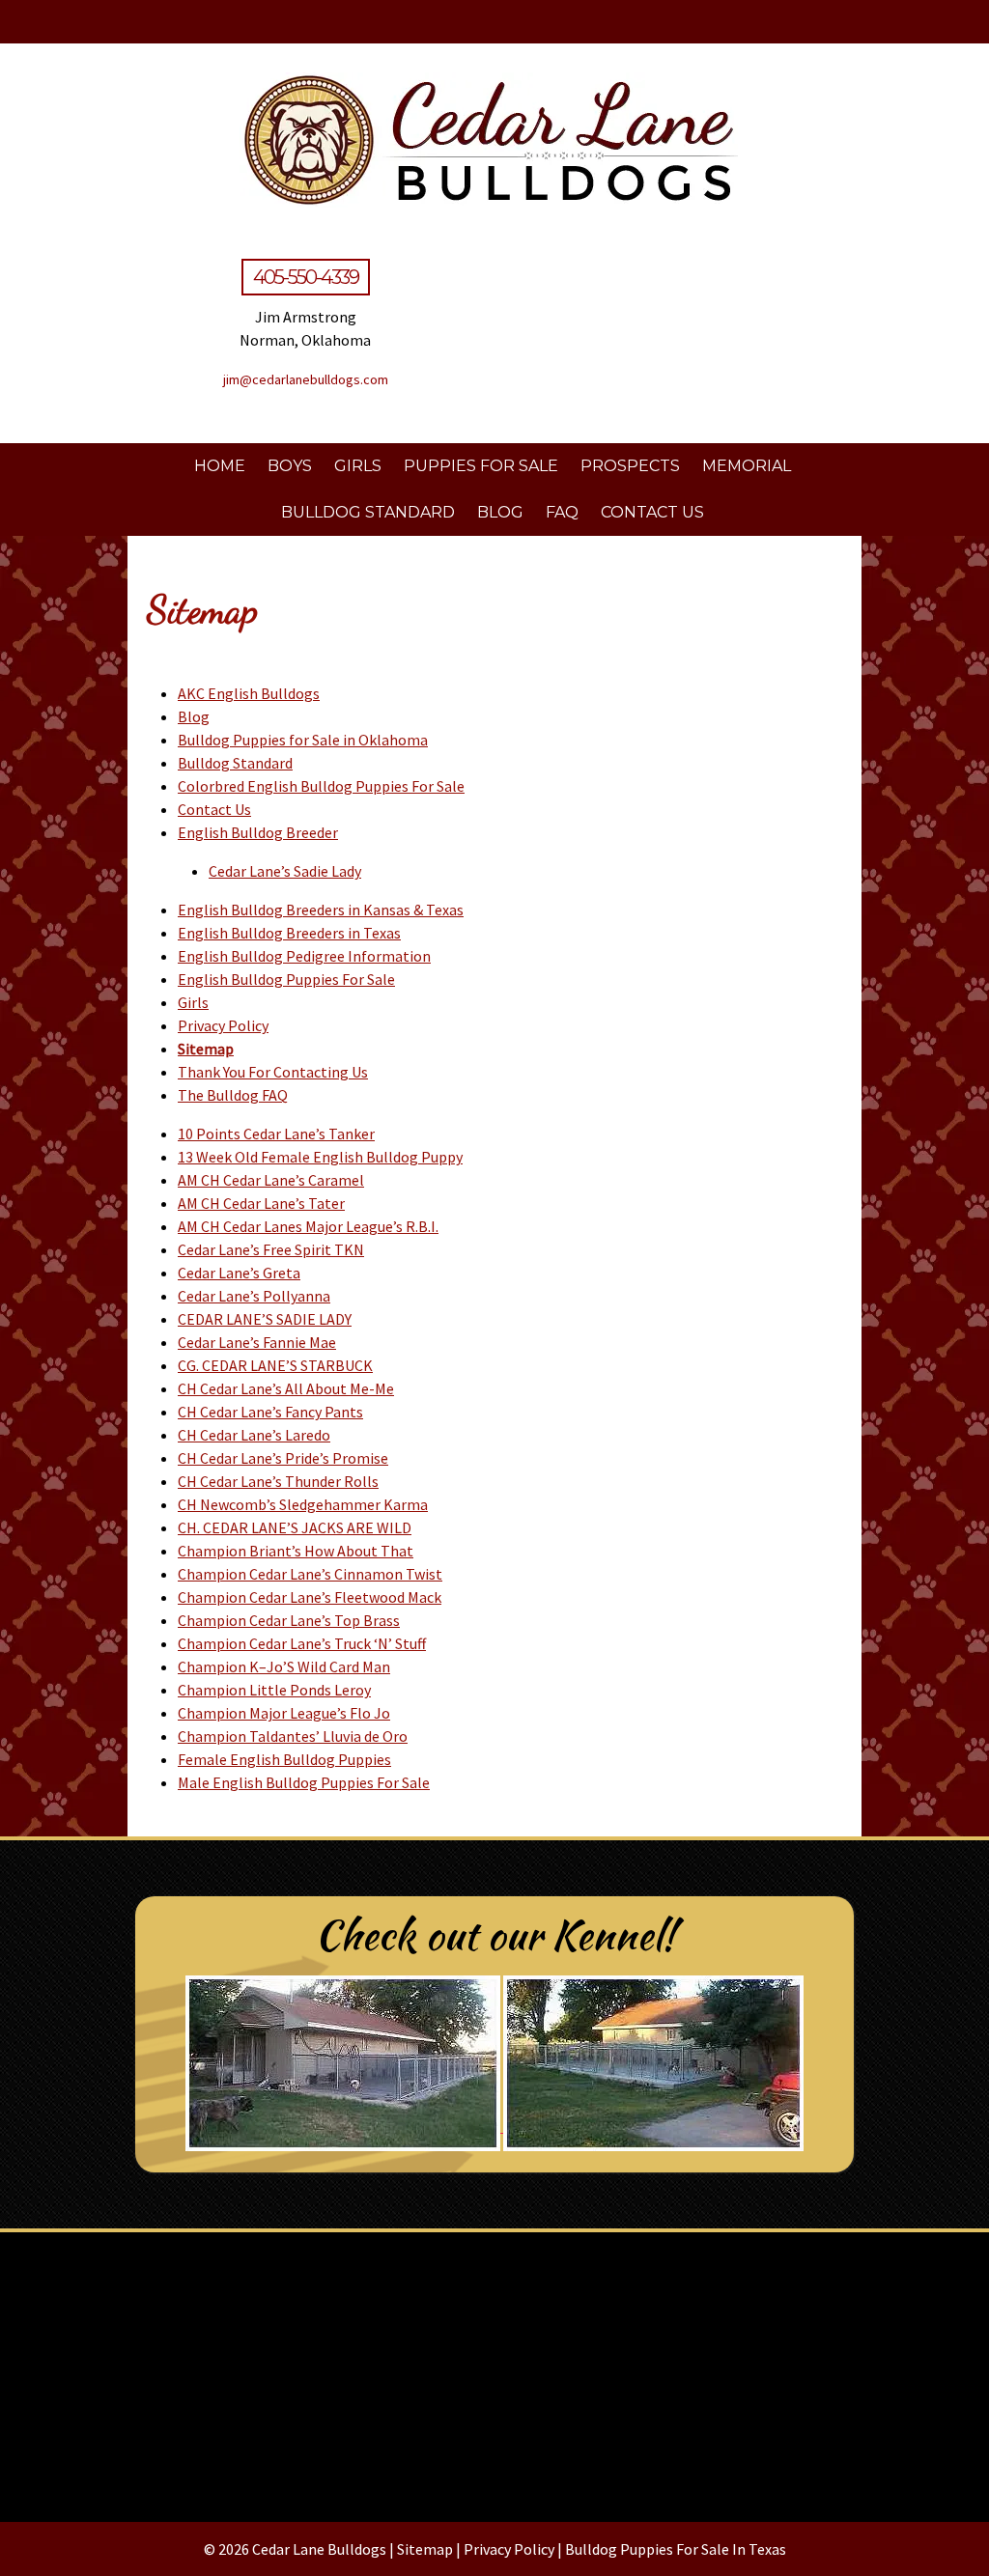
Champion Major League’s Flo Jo (284, 1713)
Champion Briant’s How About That (296, 1551)
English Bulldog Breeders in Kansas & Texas (321, 910)
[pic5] (494, 2369)
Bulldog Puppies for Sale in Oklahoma (303, 740)
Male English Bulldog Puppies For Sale (304, 1782)
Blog (194, 716)
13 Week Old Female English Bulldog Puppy (320, 1157)
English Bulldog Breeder (258, 832)
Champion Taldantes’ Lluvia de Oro (293, 1736)
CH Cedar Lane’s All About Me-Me (286, 1388)
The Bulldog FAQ (233, 1095)
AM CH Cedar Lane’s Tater (261, 1203)
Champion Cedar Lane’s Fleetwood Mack (310, 1597)
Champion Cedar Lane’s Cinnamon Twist (310, 1574)
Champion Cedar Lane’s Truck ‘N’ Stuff (302, 1643)
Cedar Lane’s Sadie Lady (285, 871)
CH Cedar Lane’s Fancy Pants (270, 1412)
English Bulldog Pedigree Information (304, 956)
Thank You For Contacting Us (273, 1072)
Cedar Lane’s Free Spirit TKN (271, 1249)
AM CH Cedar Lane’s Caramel (271, 1180)
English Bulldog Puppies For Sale (286, 979)
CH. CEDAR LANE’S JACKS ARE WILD (295, 1527)
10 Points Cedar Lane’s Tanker (276, 1134)
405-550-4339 (306, 277)
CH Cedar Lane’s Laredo (254, 1435)
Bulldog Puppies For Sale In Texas (676, 2549)
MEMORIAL (747, 466)
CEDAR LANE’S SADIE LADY (265, 1319)
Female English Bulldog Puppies (284, 1759)
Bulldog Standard (235, 763)
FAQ (562, 512)
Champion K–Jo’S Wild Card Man (284, 1666)
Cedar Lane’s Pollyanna (254, 1296)
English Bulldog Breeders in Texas (289, 933)
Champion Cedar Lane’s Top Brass (289, 1620)
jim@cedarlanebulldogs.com (306, 379)
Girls (193, 1002)
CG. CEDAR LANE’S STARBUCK (275, 1365)
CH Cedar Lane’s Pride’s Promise (283, 1458)
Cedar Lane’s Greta (239, 1273)
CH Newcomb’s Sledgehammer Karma (303, 1504)
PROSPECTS (630, 466)
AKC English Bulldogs (249, 693)
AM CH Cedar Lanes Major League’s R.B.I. (308, 1226)
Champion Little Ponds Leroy (274, 1690)
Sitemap (206, 1049)
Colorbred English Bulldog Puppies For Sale (321, 786)
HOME (220, 466)
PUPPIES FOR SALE (481, 466)
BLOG (500, 512)
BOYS (290, 466)
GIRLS (358, 466)
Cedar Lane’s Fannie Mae (257, 1342)
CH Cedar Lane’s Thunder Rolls (278, 1481)
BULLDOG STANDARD (368, 512)
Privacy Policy (223, 1025)
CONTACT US (652, 512)
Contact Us (214, 809)
